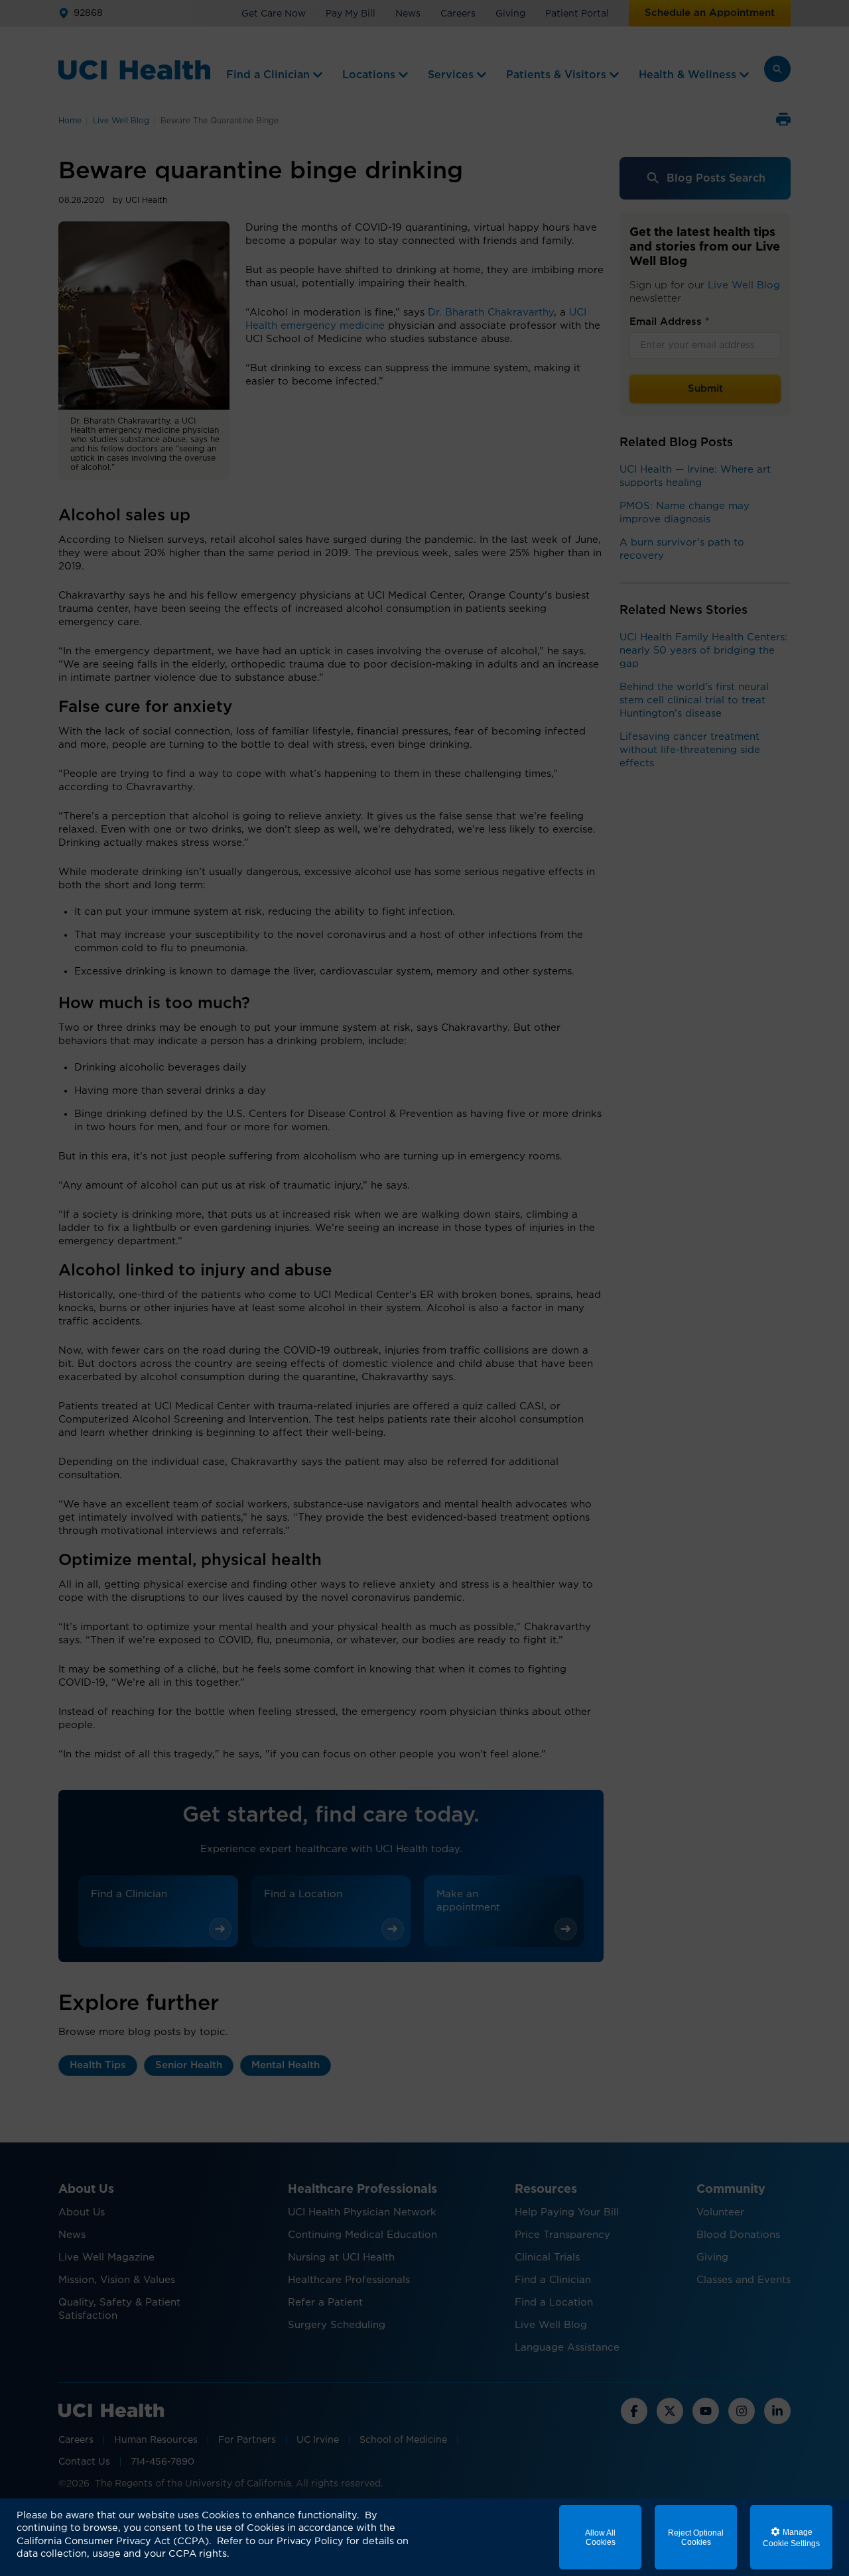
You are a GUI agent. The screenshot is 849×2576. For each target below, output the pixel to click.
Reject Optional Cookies (696, 2538)
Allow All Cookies (600, 2538)
